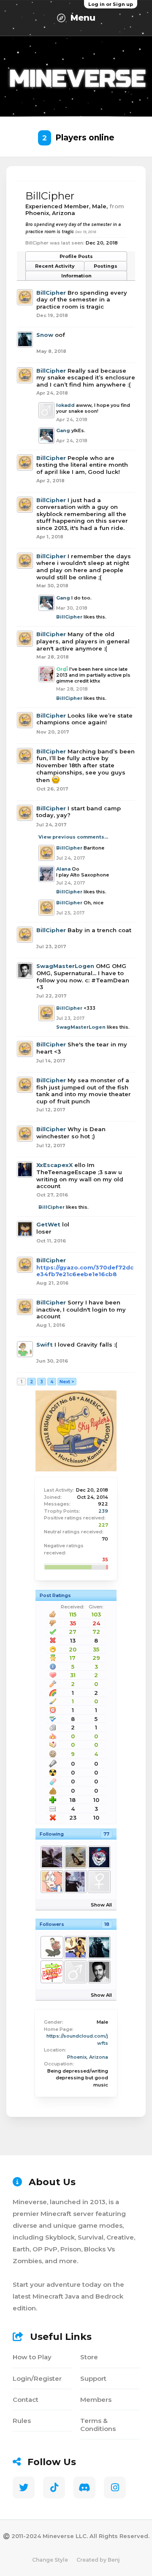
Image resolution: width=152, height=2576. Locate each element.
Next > (67, 1382)
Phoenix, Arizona (88, 2057)
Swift (45, 1344)
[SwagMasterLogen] (99, 1972)
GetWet (48, 1224)
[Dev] (75, 1947)
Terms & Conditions (98, 2425)
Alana (63, 869)
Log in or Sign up (111, 4)
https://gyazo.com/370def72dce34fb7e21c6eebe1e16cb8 (85, 1271)
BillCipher (51, 293)
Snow (45, 335)
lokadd (65, 405)
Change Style (50, 2560)
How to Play (32, 2357)
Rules (22, 2421)
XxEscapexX (54, 1165)
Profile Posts (76, 256)
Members (96, 2400)
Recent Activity (55, 266)
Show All (101, 1905)
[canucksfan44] (75, 1857)
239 (103, 1511)
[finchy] (52, 1882)
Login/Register (37, 2378)
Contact (26, 2400)
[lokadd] (75, 1972)
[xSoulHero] (52, 1857)
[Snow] (99, 1947)
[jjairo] (99, 1882)
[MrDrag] (52, 1972)
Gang (63, 430)
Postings (106, 266)
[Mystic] (99, 1857)
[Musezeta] (75, 1882)
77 (106, 1834)
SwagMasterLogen (65, 966)
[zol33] (52, 1947)
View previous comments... (73, 837)
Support (93, 2378)
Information (76, 276)
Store (89, 2357)
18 (107, 1924)
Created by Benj (98, 2560)
